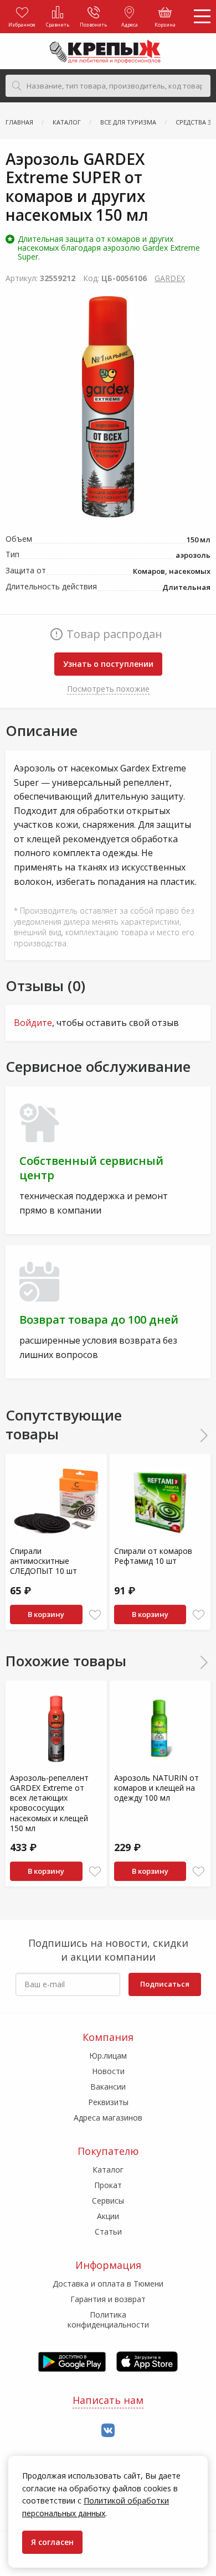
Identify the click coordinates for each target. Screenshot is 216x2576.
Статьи (108, 2232)
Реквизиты (108, 2102)
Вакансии (108, 2087)
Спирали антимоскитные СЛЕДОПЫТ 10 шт (43, 1561)
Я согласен (52, 2542)
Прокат (108, 2185)
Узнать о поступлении (108, 664)
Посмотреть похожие (108, 689)
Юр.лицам (108, 2056)
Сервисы (108, 2201)
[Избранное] (95, 1615)
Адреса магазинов (108, 2118)
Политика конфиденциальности (108, 2320)
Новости (108, 2071)
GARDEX (170, 278)
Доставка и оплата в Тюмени (108, 2284)
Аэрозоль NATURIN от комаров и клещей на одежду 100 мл (156, 1788)
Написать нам (108, 2400)
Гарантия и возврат (108, 2299)
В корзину (46, 1614)
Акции (108, 2216)
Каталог (108, 2170)
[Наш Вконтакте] (108, 2431)
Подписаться (165, 1984)
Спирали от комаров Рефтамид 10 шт (153, 1556)
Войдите (33, 1023)
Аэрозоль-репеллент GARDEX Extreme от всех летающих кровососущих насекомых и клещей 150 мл (49, 1803)
